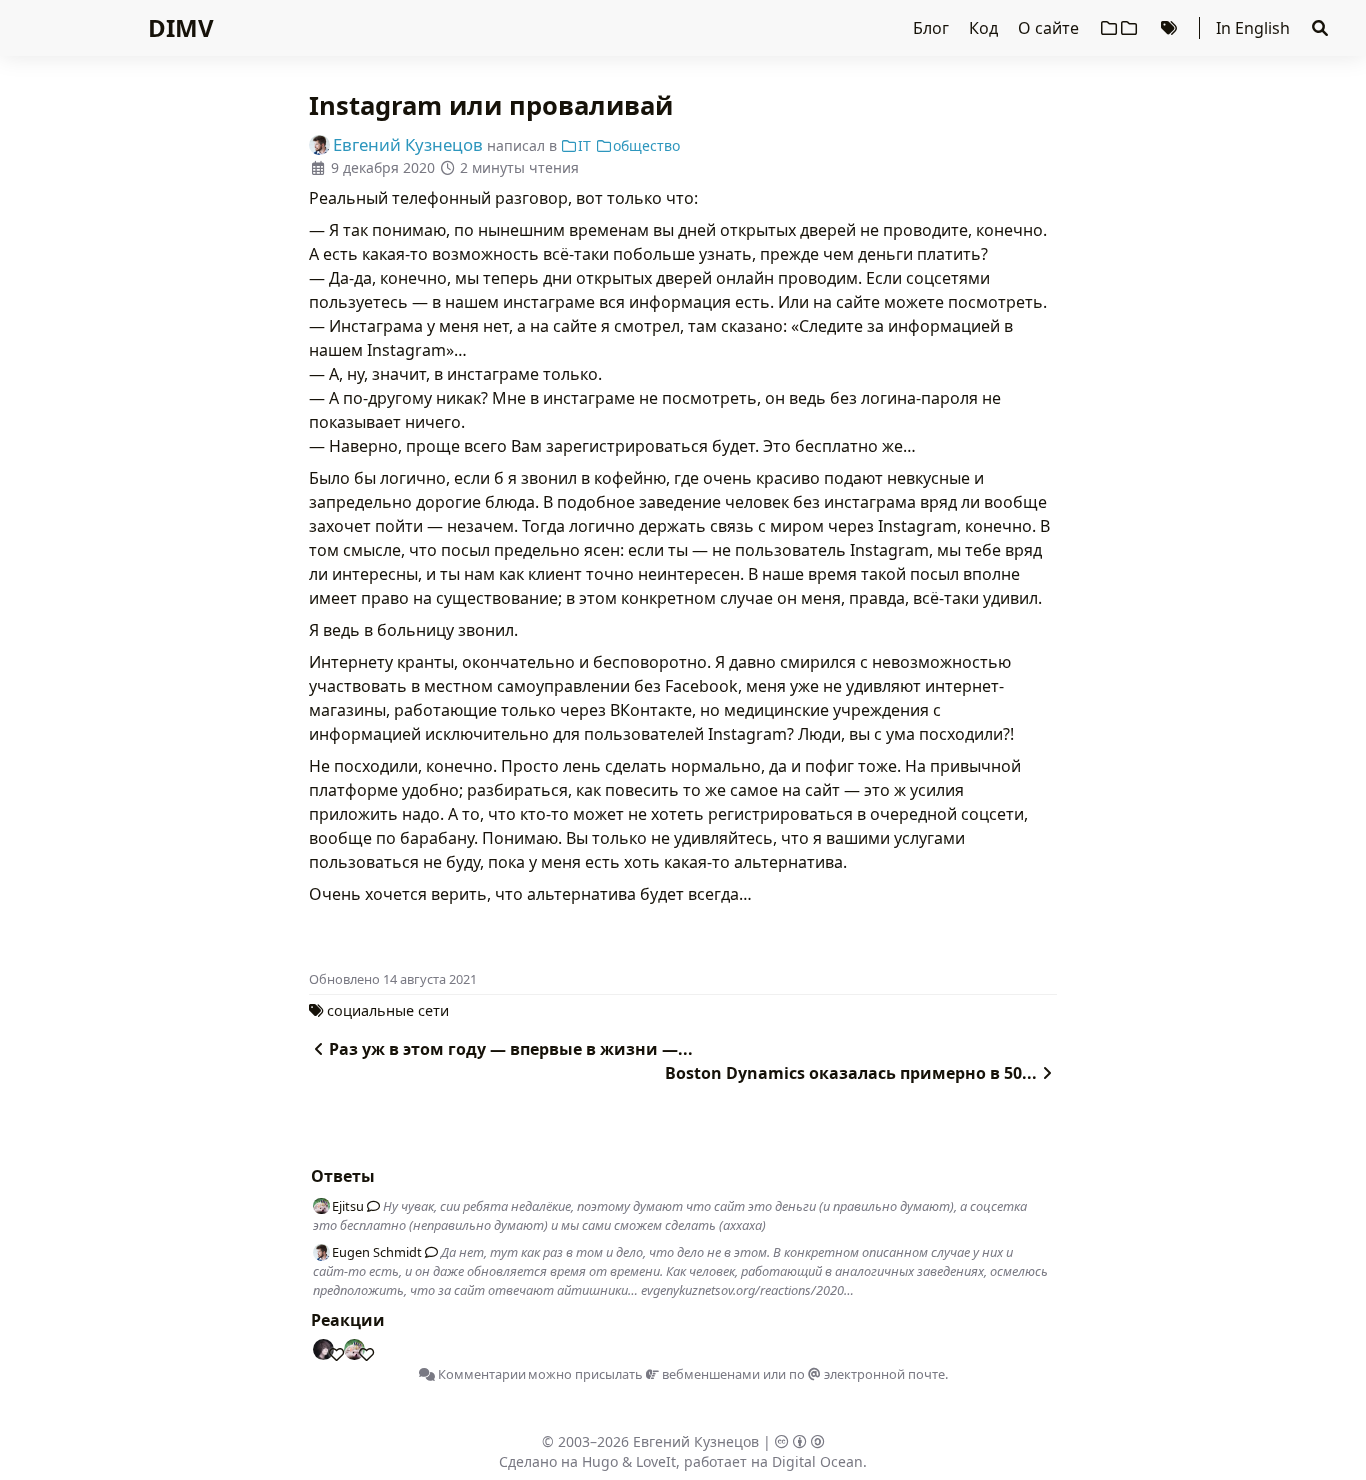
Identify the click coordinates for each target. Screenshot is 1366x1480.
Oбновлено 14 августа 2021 (393, 979)
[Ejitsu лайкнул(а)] (362, 1350)
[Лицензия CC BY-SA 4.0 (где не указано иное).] (800, 1441)
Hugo (600, 1461)
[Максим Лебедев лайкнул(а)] (332, 1350)
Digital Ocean (817, 1461)
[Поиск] (1320, 28)
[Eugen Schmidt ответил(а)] (428, 1252)
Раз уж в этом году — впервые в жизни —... (511, 1049)
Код (985, 28)
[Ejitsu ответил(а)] (370, 1206)
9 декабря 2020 (383, 167)
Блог (933, 28)
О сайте (1050, 28)
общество (646, 145)
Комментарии (480, 1374)
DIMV (181, 27)
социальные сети (388, 1010)
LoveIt (656, 1461)
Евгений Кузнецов (696, 1441)
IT (584, 145)
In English (1253, 28)
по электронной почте (867, 1374)
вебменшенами (709, 1374)
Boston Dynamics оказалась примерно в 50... (851, 1073)
